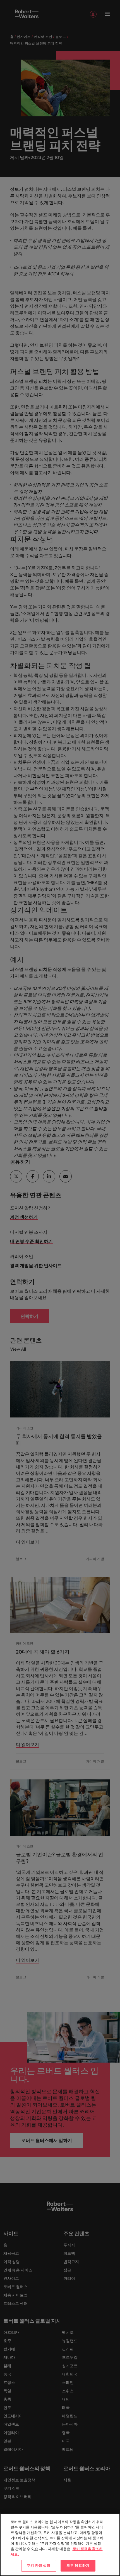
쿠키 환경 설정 (38, 2565)
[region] (60, 2545)
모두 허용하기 (78, 2565)
